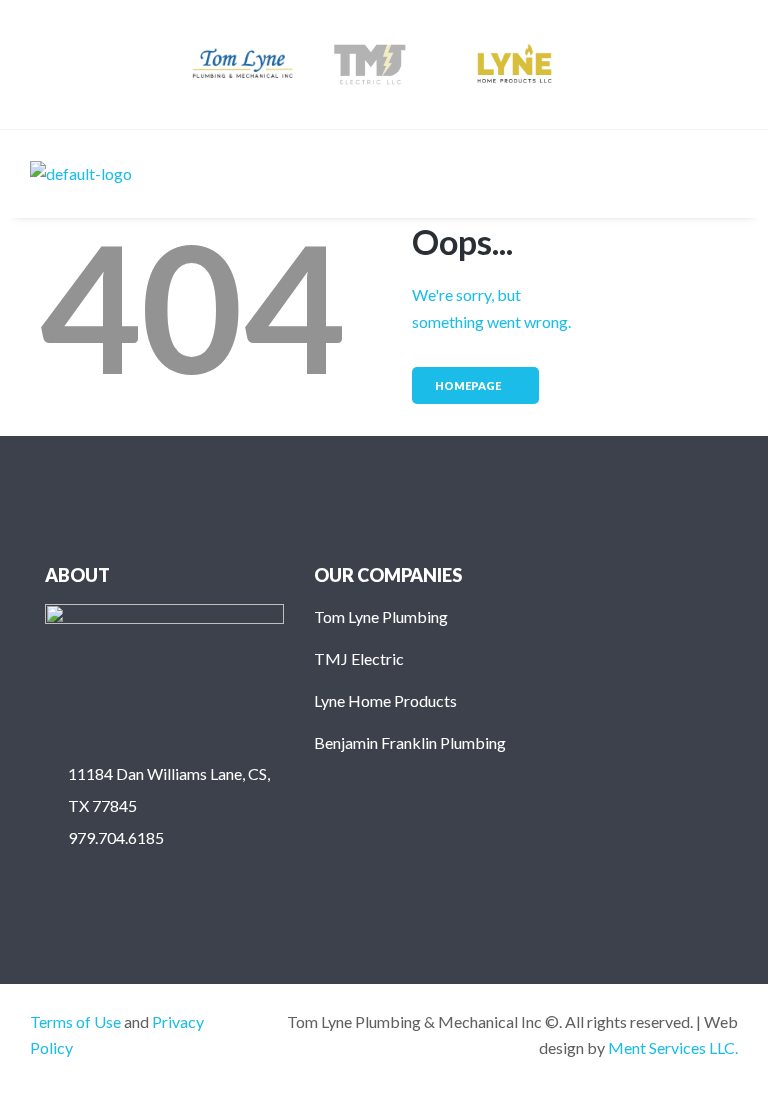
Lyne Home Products (385, 700)
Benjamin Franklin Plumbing (410, 742)
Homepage (468, 385)
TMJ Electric (359, 658)
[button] (722, 174)
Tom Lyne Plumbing (381, 616)
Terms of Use (75, 1021)
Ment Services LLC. (673, 1047)
